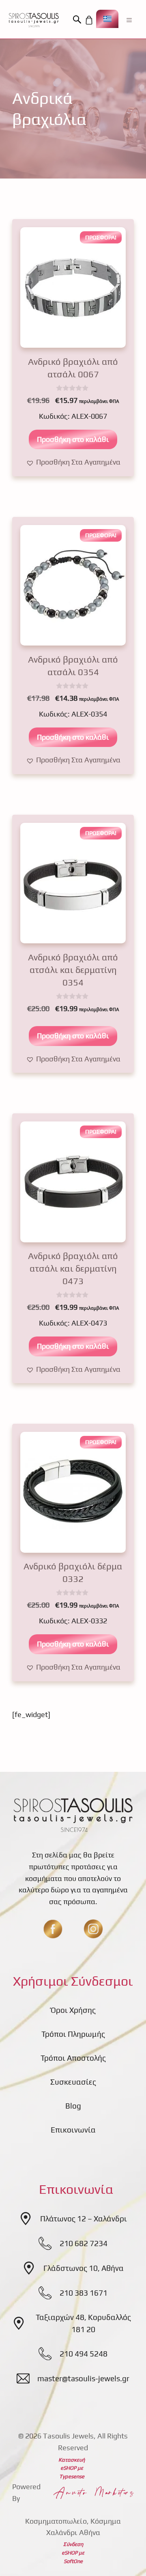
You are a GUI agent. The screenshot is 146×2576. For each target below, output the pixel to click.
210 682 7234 (84, 2243)
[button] (78, 20)
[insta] (93, 1929)
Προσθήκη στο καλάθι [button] (73, 439)
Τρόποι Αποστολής (73, 2058)
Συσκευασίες (73, 2082)
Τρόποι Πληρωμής (73, 2034)
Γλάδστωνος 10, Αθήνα (84, 2268)
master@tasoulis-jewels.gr (83, 2378)
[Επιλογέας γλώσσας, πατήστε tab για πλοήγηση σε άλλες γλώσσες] (107, 19)
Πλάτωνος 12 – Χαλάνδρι (84, 2219)
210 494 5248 (84, 2354)
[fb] (53, 1929)
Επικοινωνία (73, 2130)
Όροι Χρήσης (73, 2010)
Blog (73, 2106)
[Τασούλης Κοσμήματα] (34, 20)
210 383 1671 (84, 2293)
